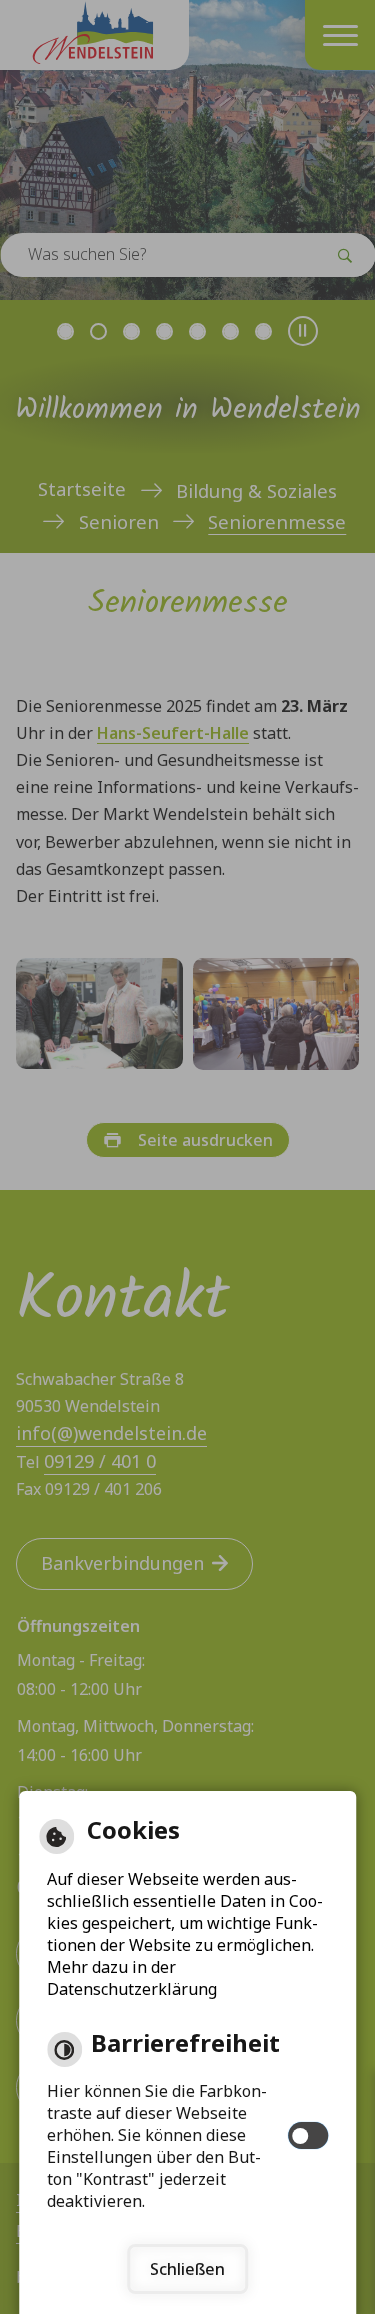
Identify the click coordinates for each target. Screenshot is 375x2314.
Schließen (187, 2269)
